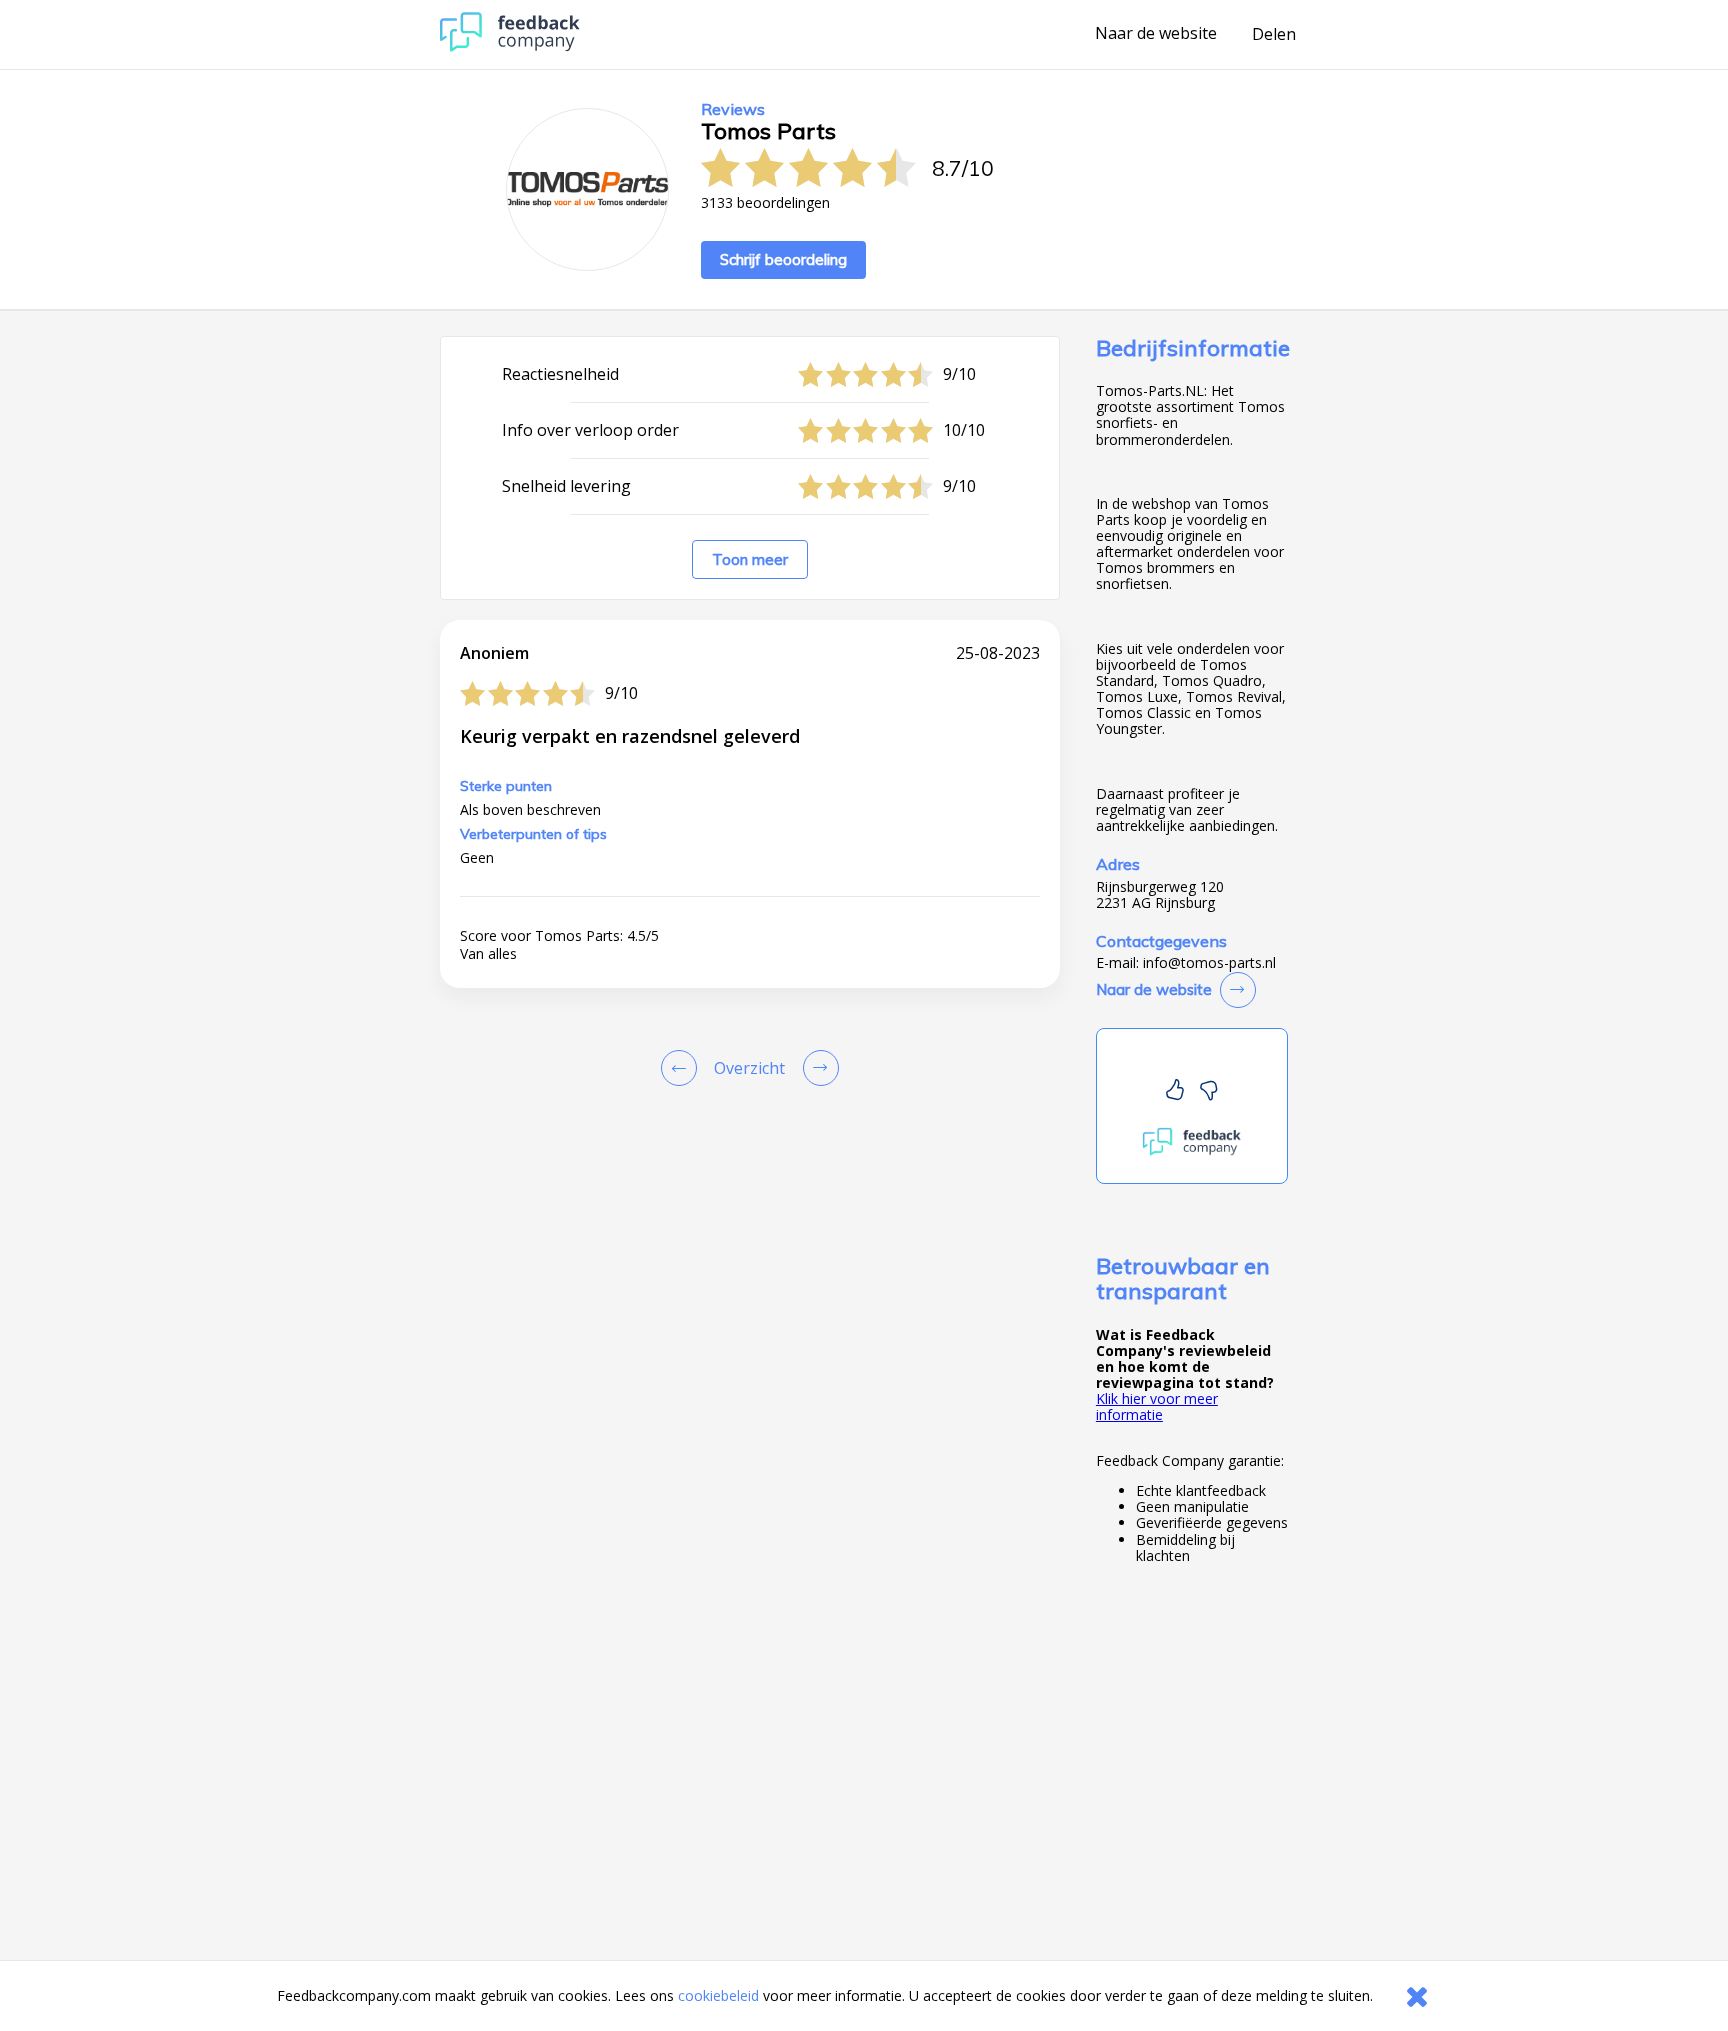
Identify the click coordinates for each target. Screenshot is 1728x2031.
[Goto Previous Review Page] (683, 1068)
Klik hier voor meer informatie (1157, 1406)
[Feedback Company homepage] (510, 46)
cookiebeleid (718, 1995)
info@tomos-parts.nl (1209, 963)
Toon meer (750, 559)
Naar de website (1156, 34)
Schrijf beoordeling (783, 259)
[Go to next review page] (817, 1068)
